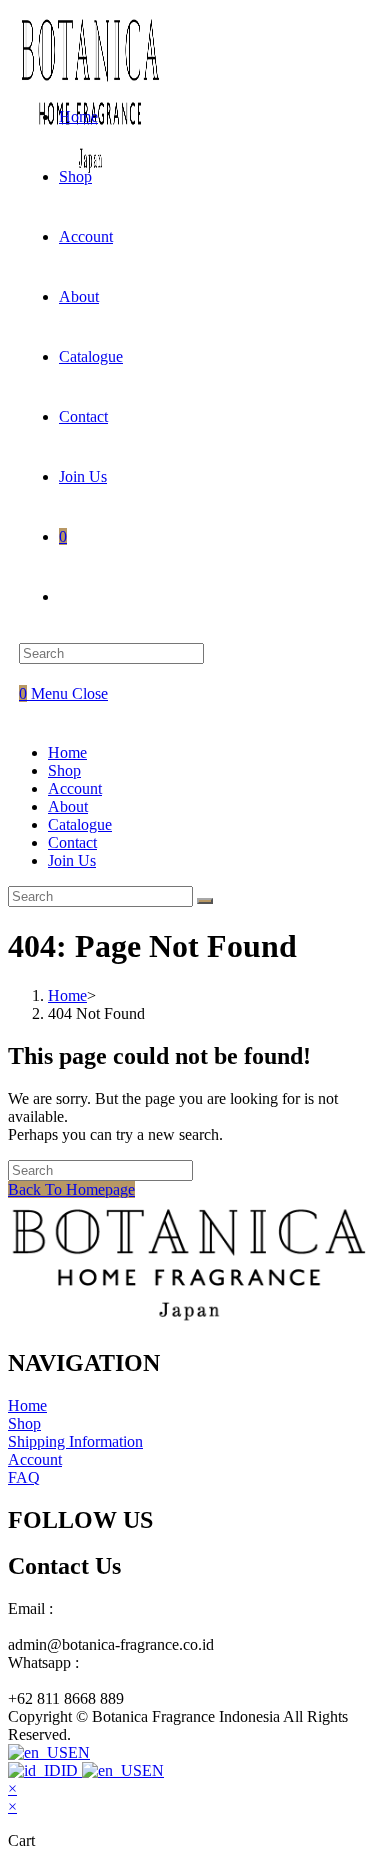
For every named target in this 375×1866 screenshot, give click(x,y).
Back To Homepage (71, 1189)
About (68, 806)
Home (67, 752)
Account (75, 788)
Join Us (72, 860)
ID (71, 1770)
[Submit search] (205, 901)
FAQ (24, 1477)
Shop (64, 770)
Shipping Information (75, 1441)
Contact (72, 842)
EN (79, 1752)
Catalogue (80, 824)
